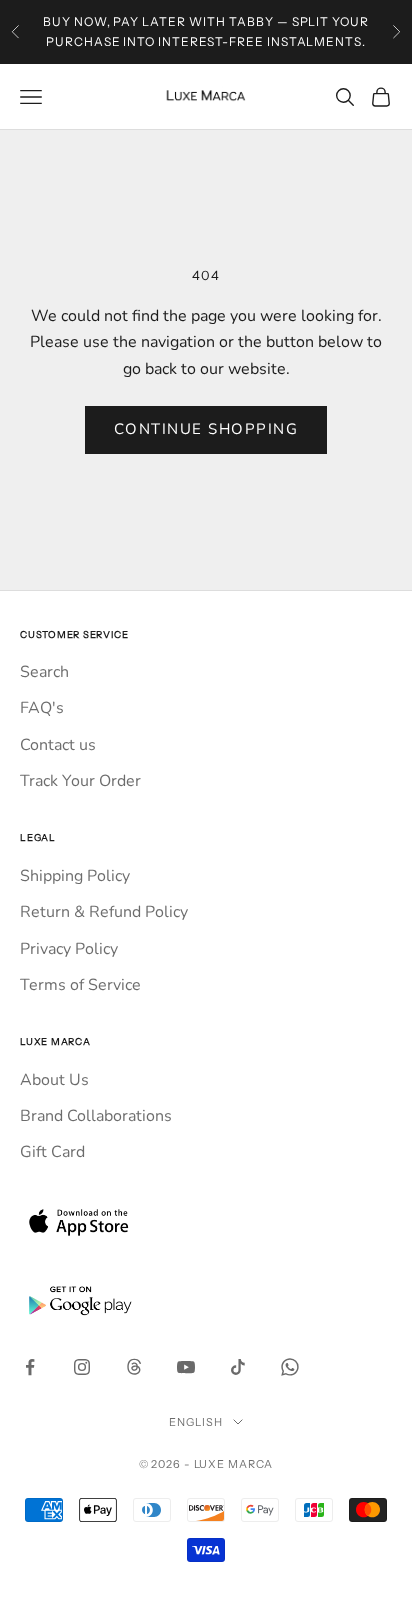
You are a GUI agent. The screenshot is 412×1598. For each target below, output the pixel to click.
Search (44, 672)
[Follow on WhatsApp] (290, 1367)
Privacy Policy (69, 949)
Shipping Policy (75, 876)
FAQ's (42, 708)
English (195, 1422)
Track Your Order (80, 781)
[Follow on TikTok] (238, 1367)
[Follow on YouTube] (186, 1367)
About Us (54, 1080)
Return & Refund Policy (104, 912)
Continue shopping (206, 429)
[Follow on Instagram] (82, 1367)
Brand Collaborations (96, 1116)
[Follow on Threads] (134, 1367)
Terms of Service (80, 985)
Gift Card (52, 1152)
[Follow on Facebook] (30, 1367)
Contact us (58, 745)
